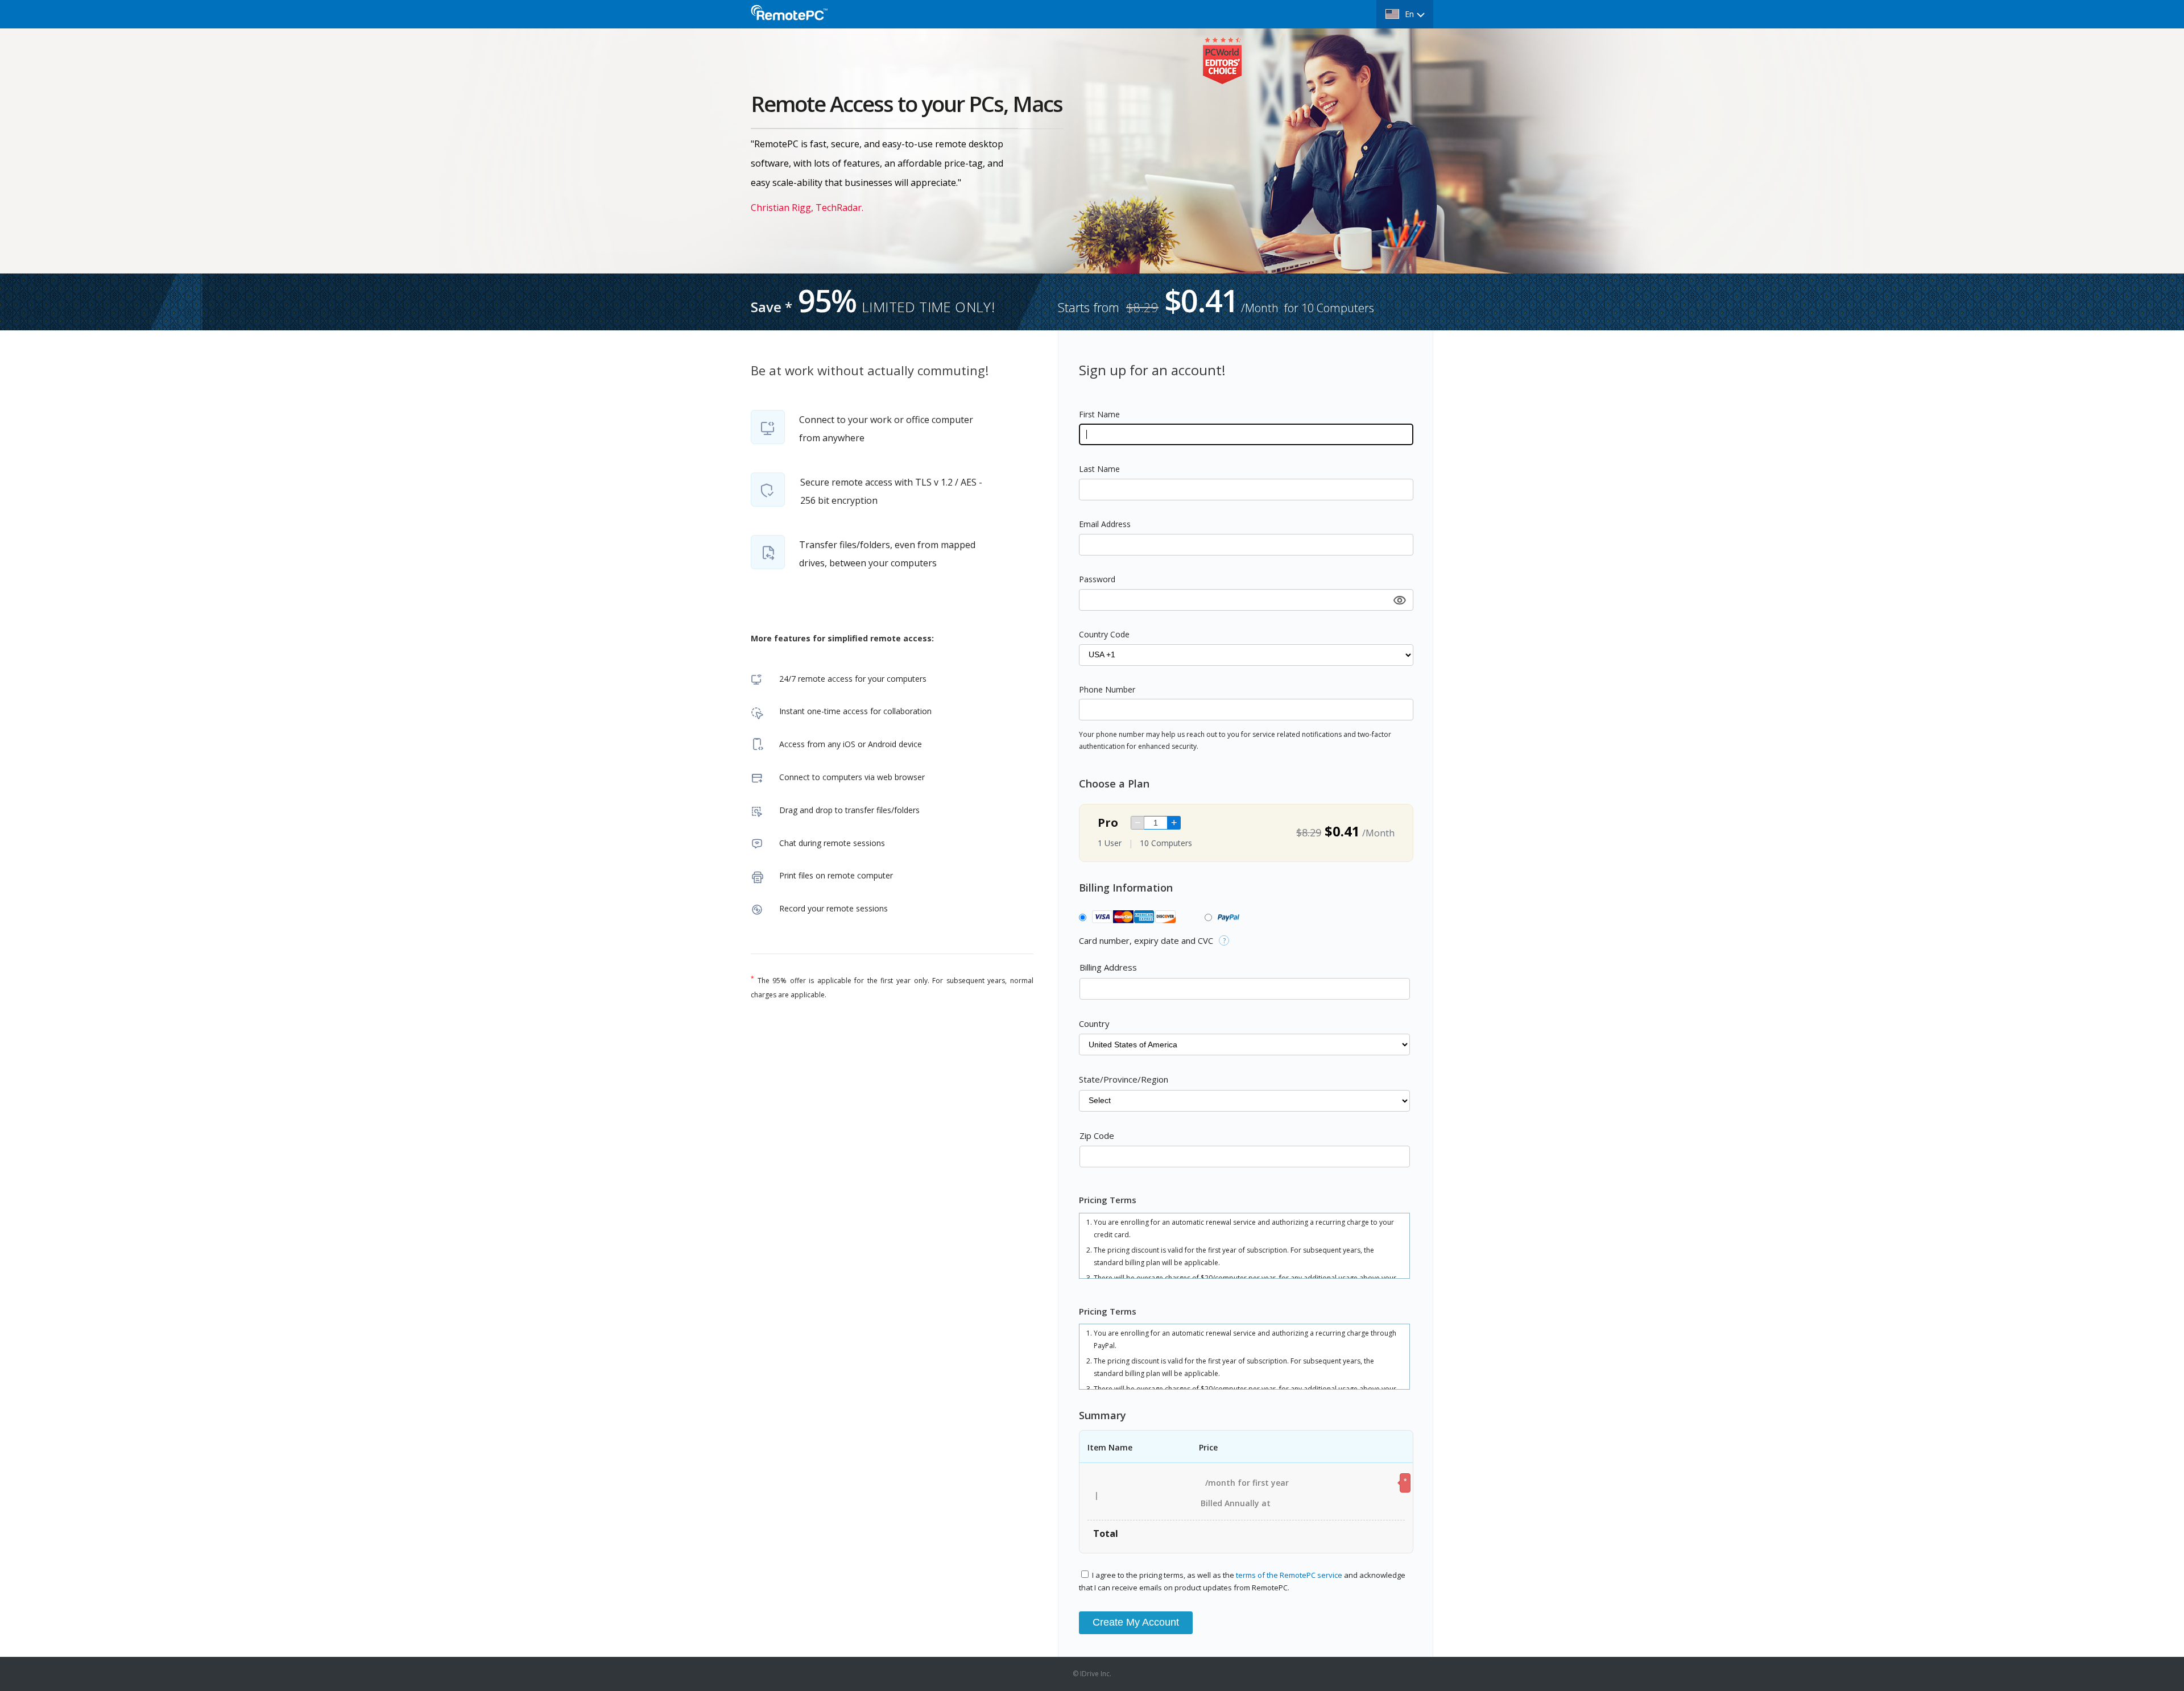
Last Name (1099, 469)
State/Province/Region (1124, 1079)
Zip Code (1097, 1135)
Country (1094, 1023)
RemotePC (799, 19)
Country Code (1104, 634)
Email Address (1105, 524)
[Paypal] (1227, 918)
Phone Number (1107, 689)
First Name (1099, 414)
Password (1097, 579)
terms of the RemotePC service (1290, 1575)
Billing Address (1108, 967)
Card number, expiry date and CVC (1146, 940)
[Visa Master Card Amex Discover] (1131, 918)
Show (1399, 600)
